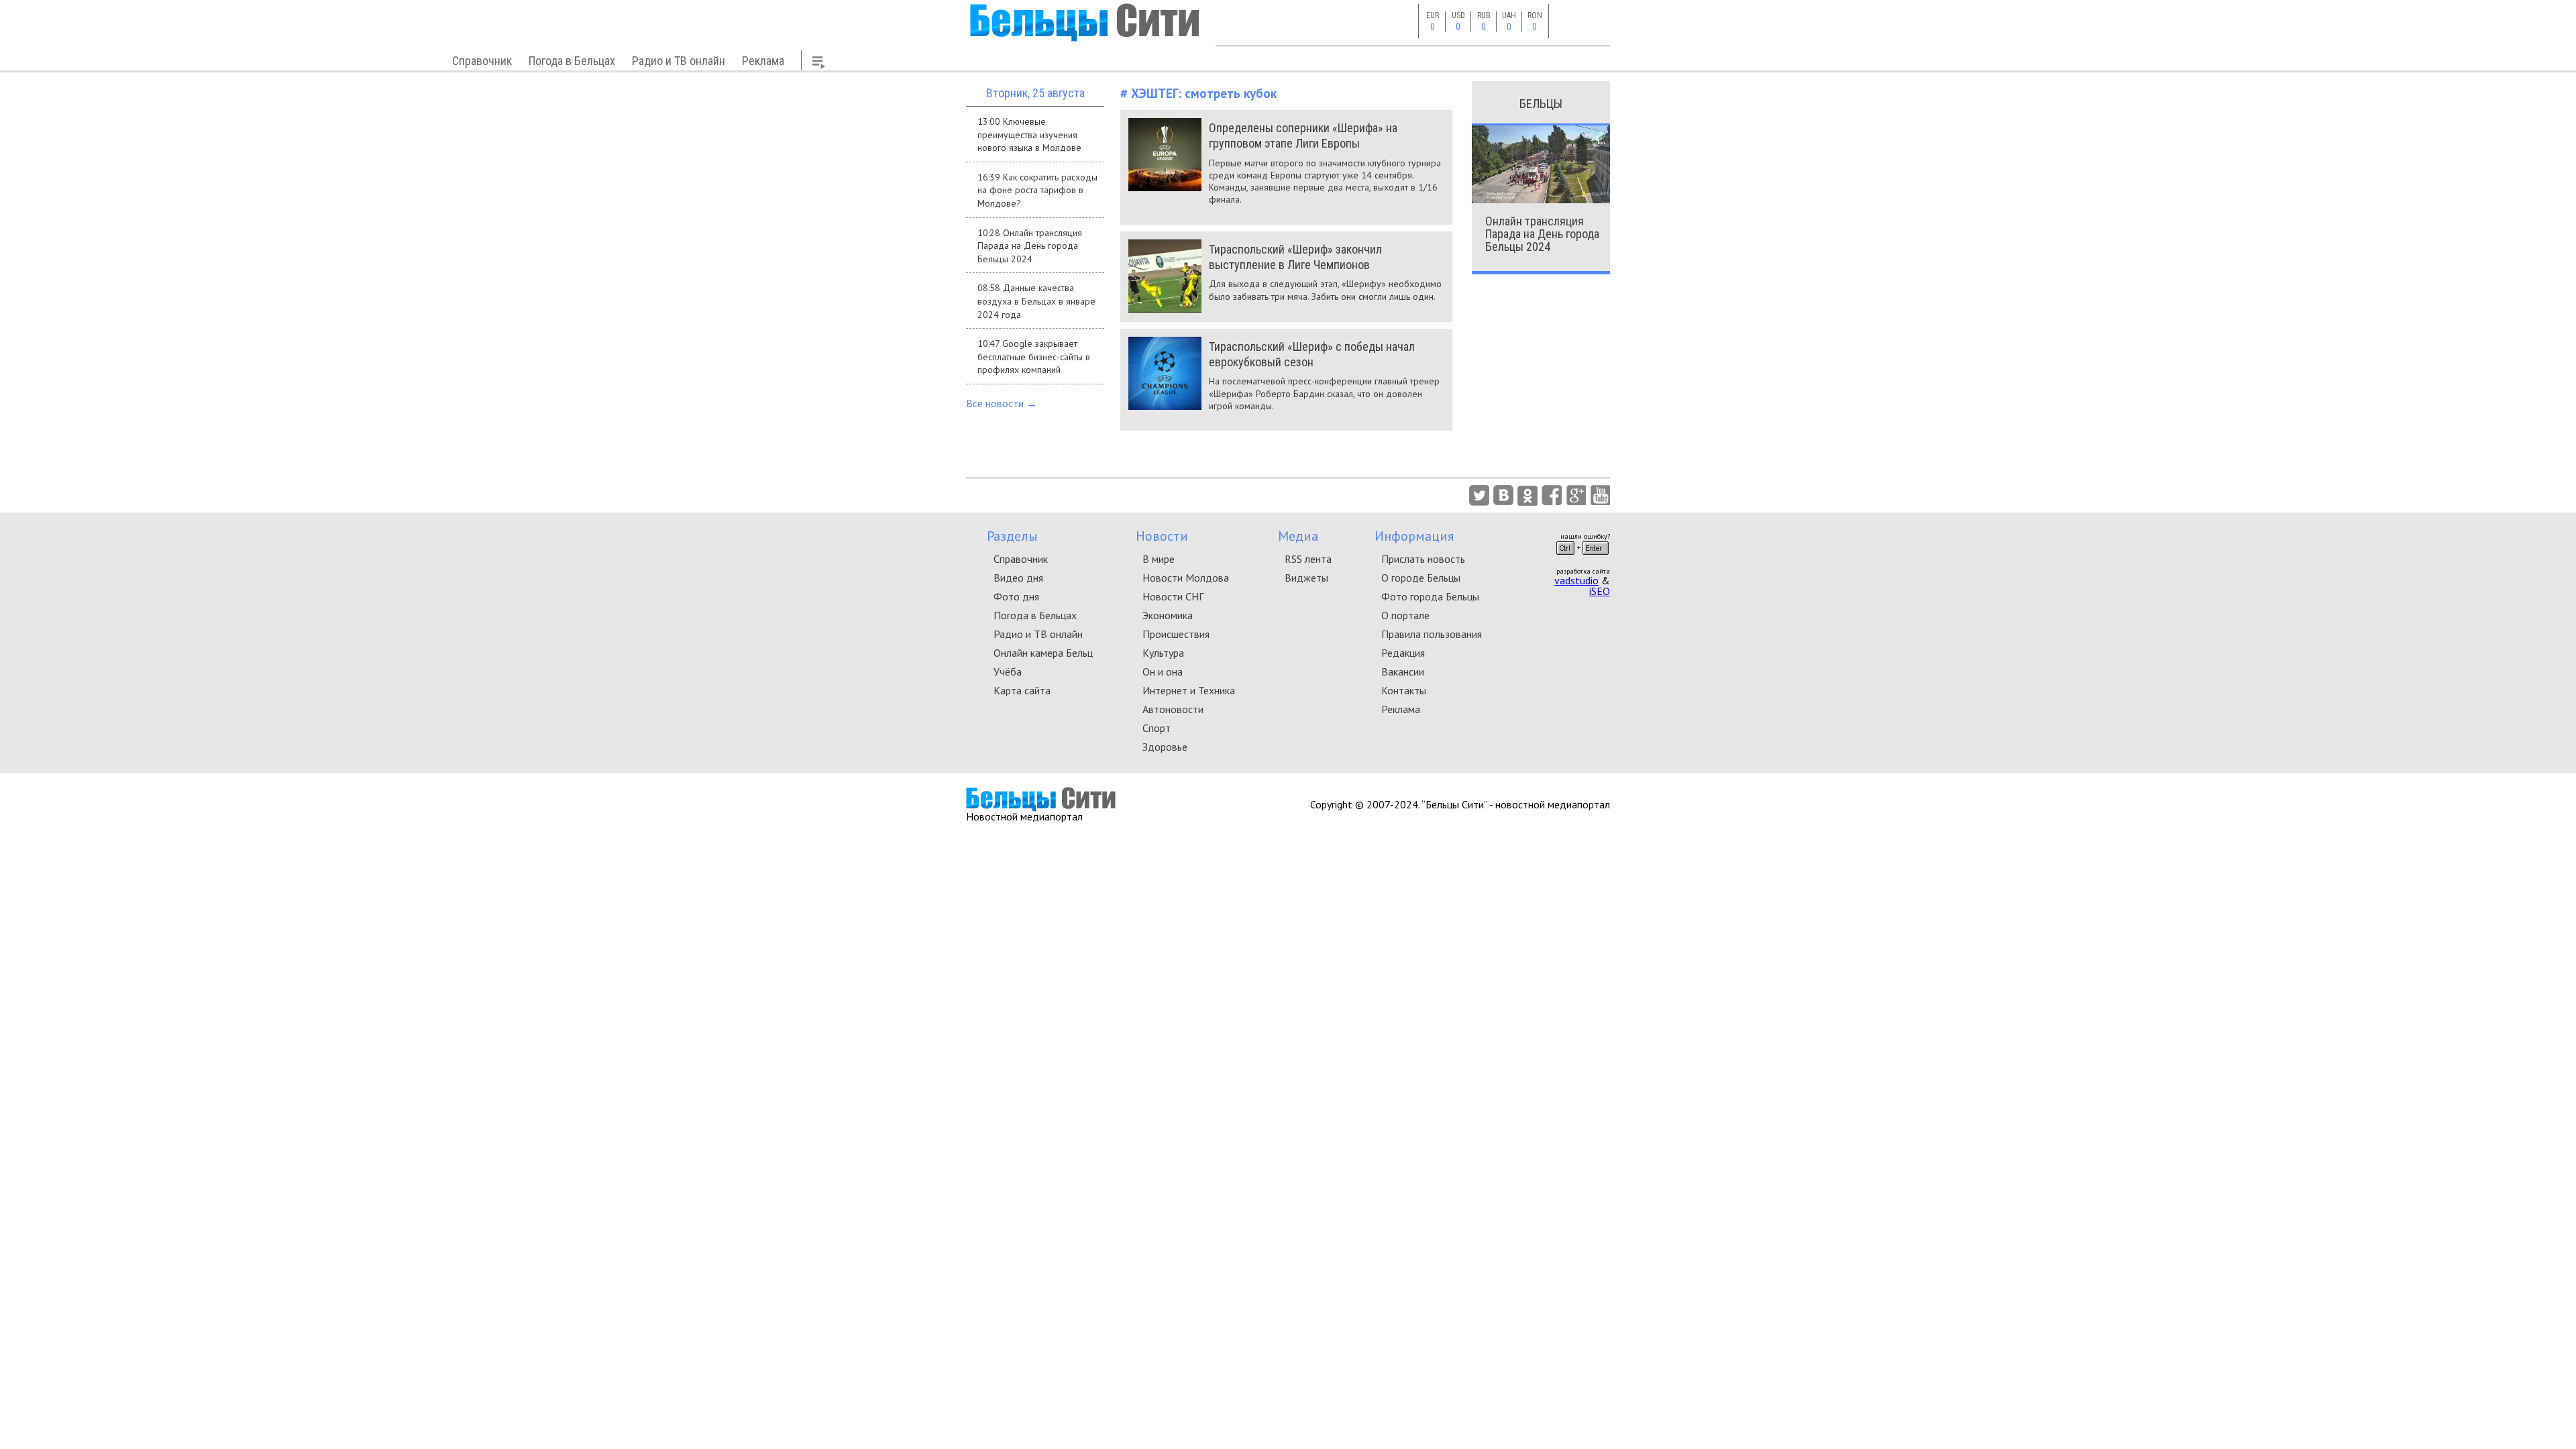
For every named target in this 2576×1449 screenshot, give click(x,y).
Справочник (482, 61)
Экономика (1168, 615)
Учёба (1008, 672)
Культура (1163, 653)
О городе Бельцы (1421, 578)
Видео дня (1018, 578)
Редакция (1403, 653)
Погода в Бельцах (572, 61)
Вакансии (1403, 672)
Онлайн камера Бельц (1043, 653)
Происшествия (1176, 634)
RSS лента (1308, 559)
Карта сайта (1022, 690)
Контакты (1404, 690)
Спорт (1157, 728)
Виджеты (1306, 578)
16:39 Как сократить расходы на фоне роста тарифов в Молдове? (1037, 190)
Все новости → (1002, 403)
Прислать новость (1423, 559)
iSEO (1600, 591)
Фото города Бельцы (1430, 596)
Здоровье (1165, 747)
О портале (1405, 615)
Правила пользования (1432, 634)
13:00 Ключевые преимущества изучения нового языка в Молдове (1029, 135)
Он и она (1163, 672)
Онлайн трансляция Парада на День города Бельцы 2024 (1542, 234)
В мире (1159, 559)
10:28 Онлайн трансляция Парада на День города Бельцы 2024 (1030, 246)
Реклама (763, 61)
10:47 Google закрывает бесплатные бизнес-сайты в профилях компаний (1034, 357)
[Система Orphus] (1582, 559)
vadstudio (1576, 580)
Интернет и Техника (1189, 690)
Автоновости (1173, 709)
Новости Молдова (1186, 578)
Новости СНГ (1173, 596)
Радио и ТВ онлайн (679, 61)
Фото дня (1016, 596)
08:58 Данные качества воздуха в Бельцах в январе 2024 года (1036, 301)
